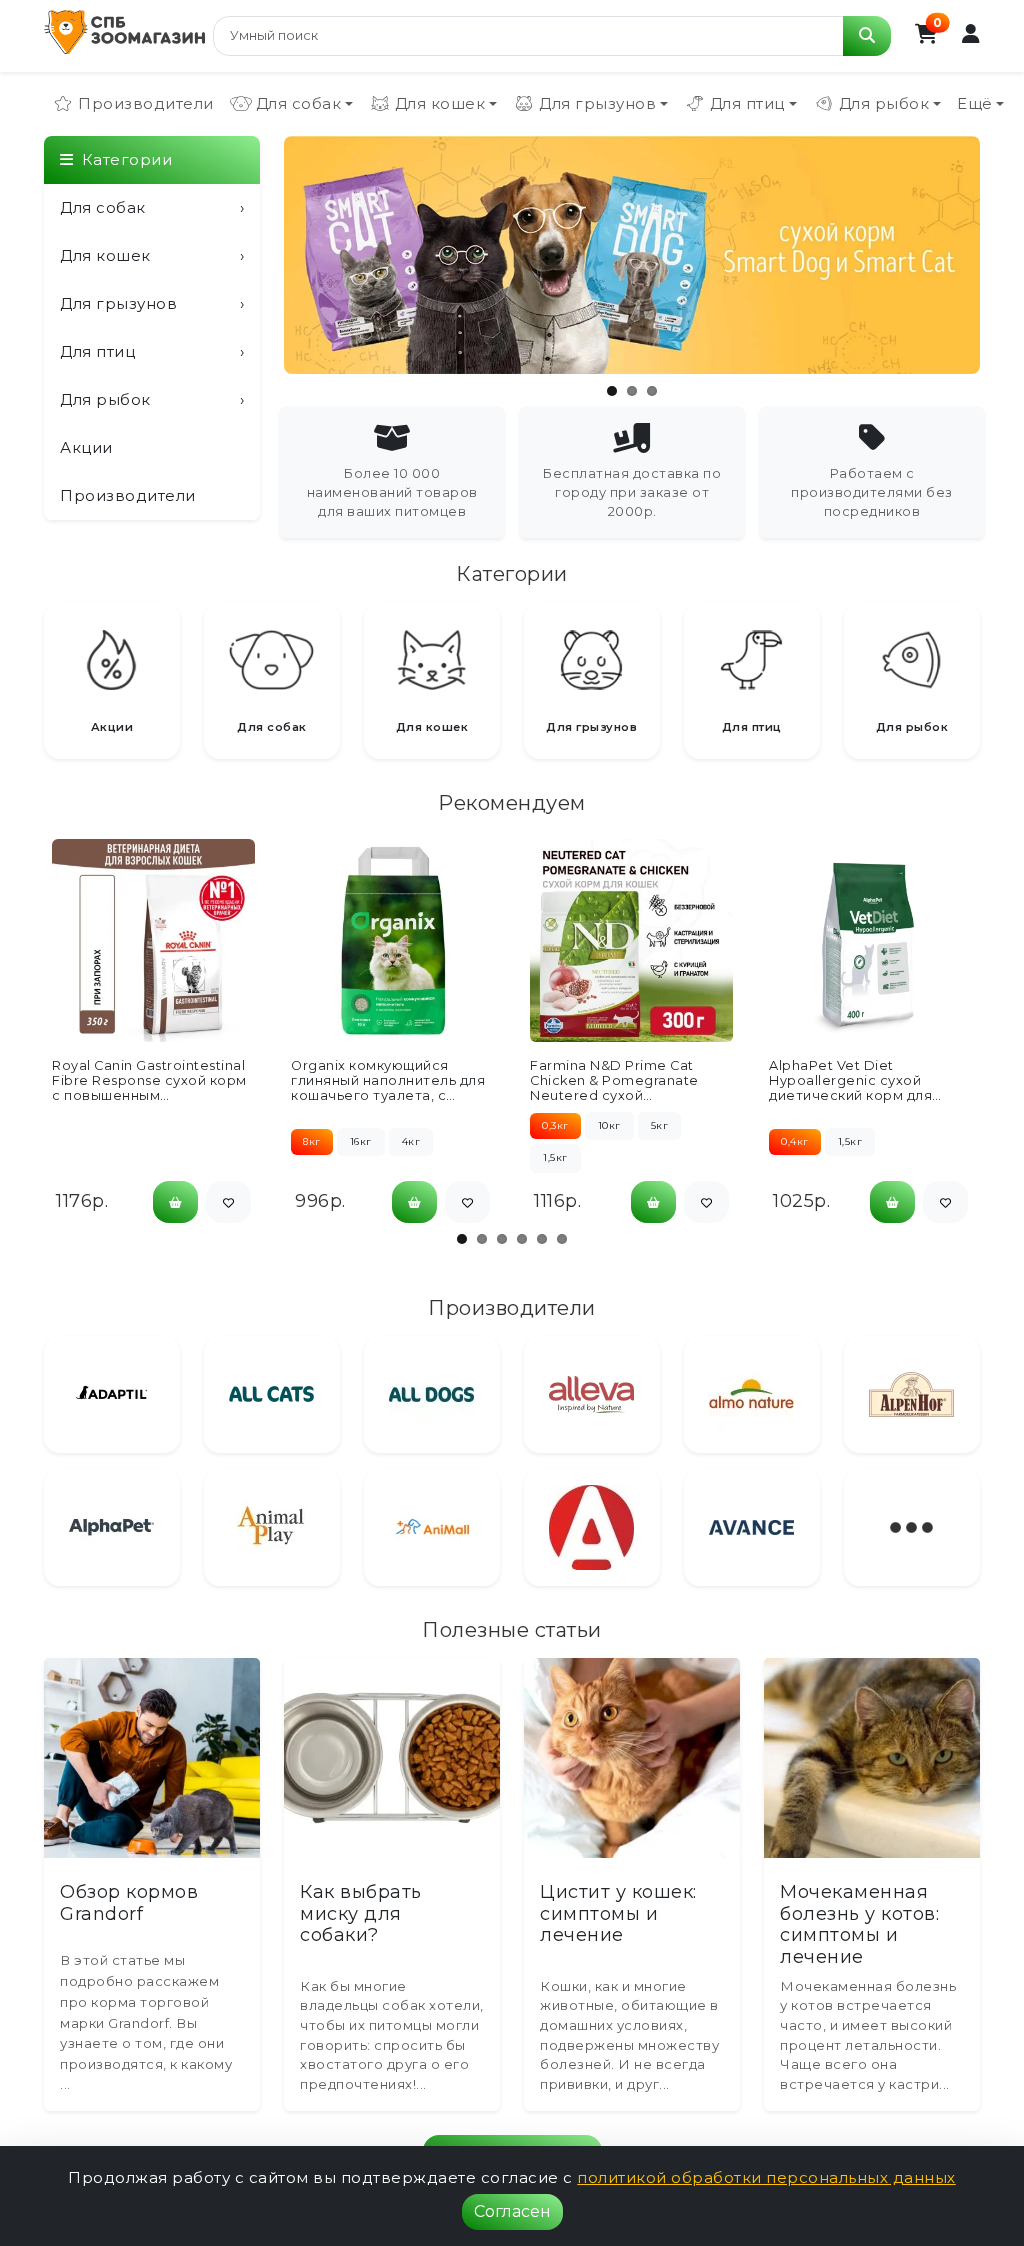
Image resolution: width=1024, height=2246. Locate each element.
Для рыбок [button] (884, 103)
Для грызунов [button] (597, 103)
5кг (660, 1125)
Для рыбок (152, 399)
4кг (411, 1141)
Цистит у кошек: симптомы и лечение (618, 1913)
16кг (361, 1141)
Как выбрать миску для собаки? (361, 1913)
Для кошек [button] (440, 103)
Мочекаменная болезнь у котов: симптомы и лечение (859, 1924)
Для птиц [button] (747, 103)
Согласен (512, 2211)
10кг (609, 1125)
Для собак (152, 207)
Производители (146, 103)
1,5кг (555, 1157)
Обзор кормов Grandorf (129, 1903)
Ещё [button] (975, 103)
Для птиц (152, 351)
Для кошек (152, 255)
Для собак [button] (299, 103)
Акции (86, 447)
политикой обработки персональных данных (766, 2177)
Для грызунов (152, 303)
